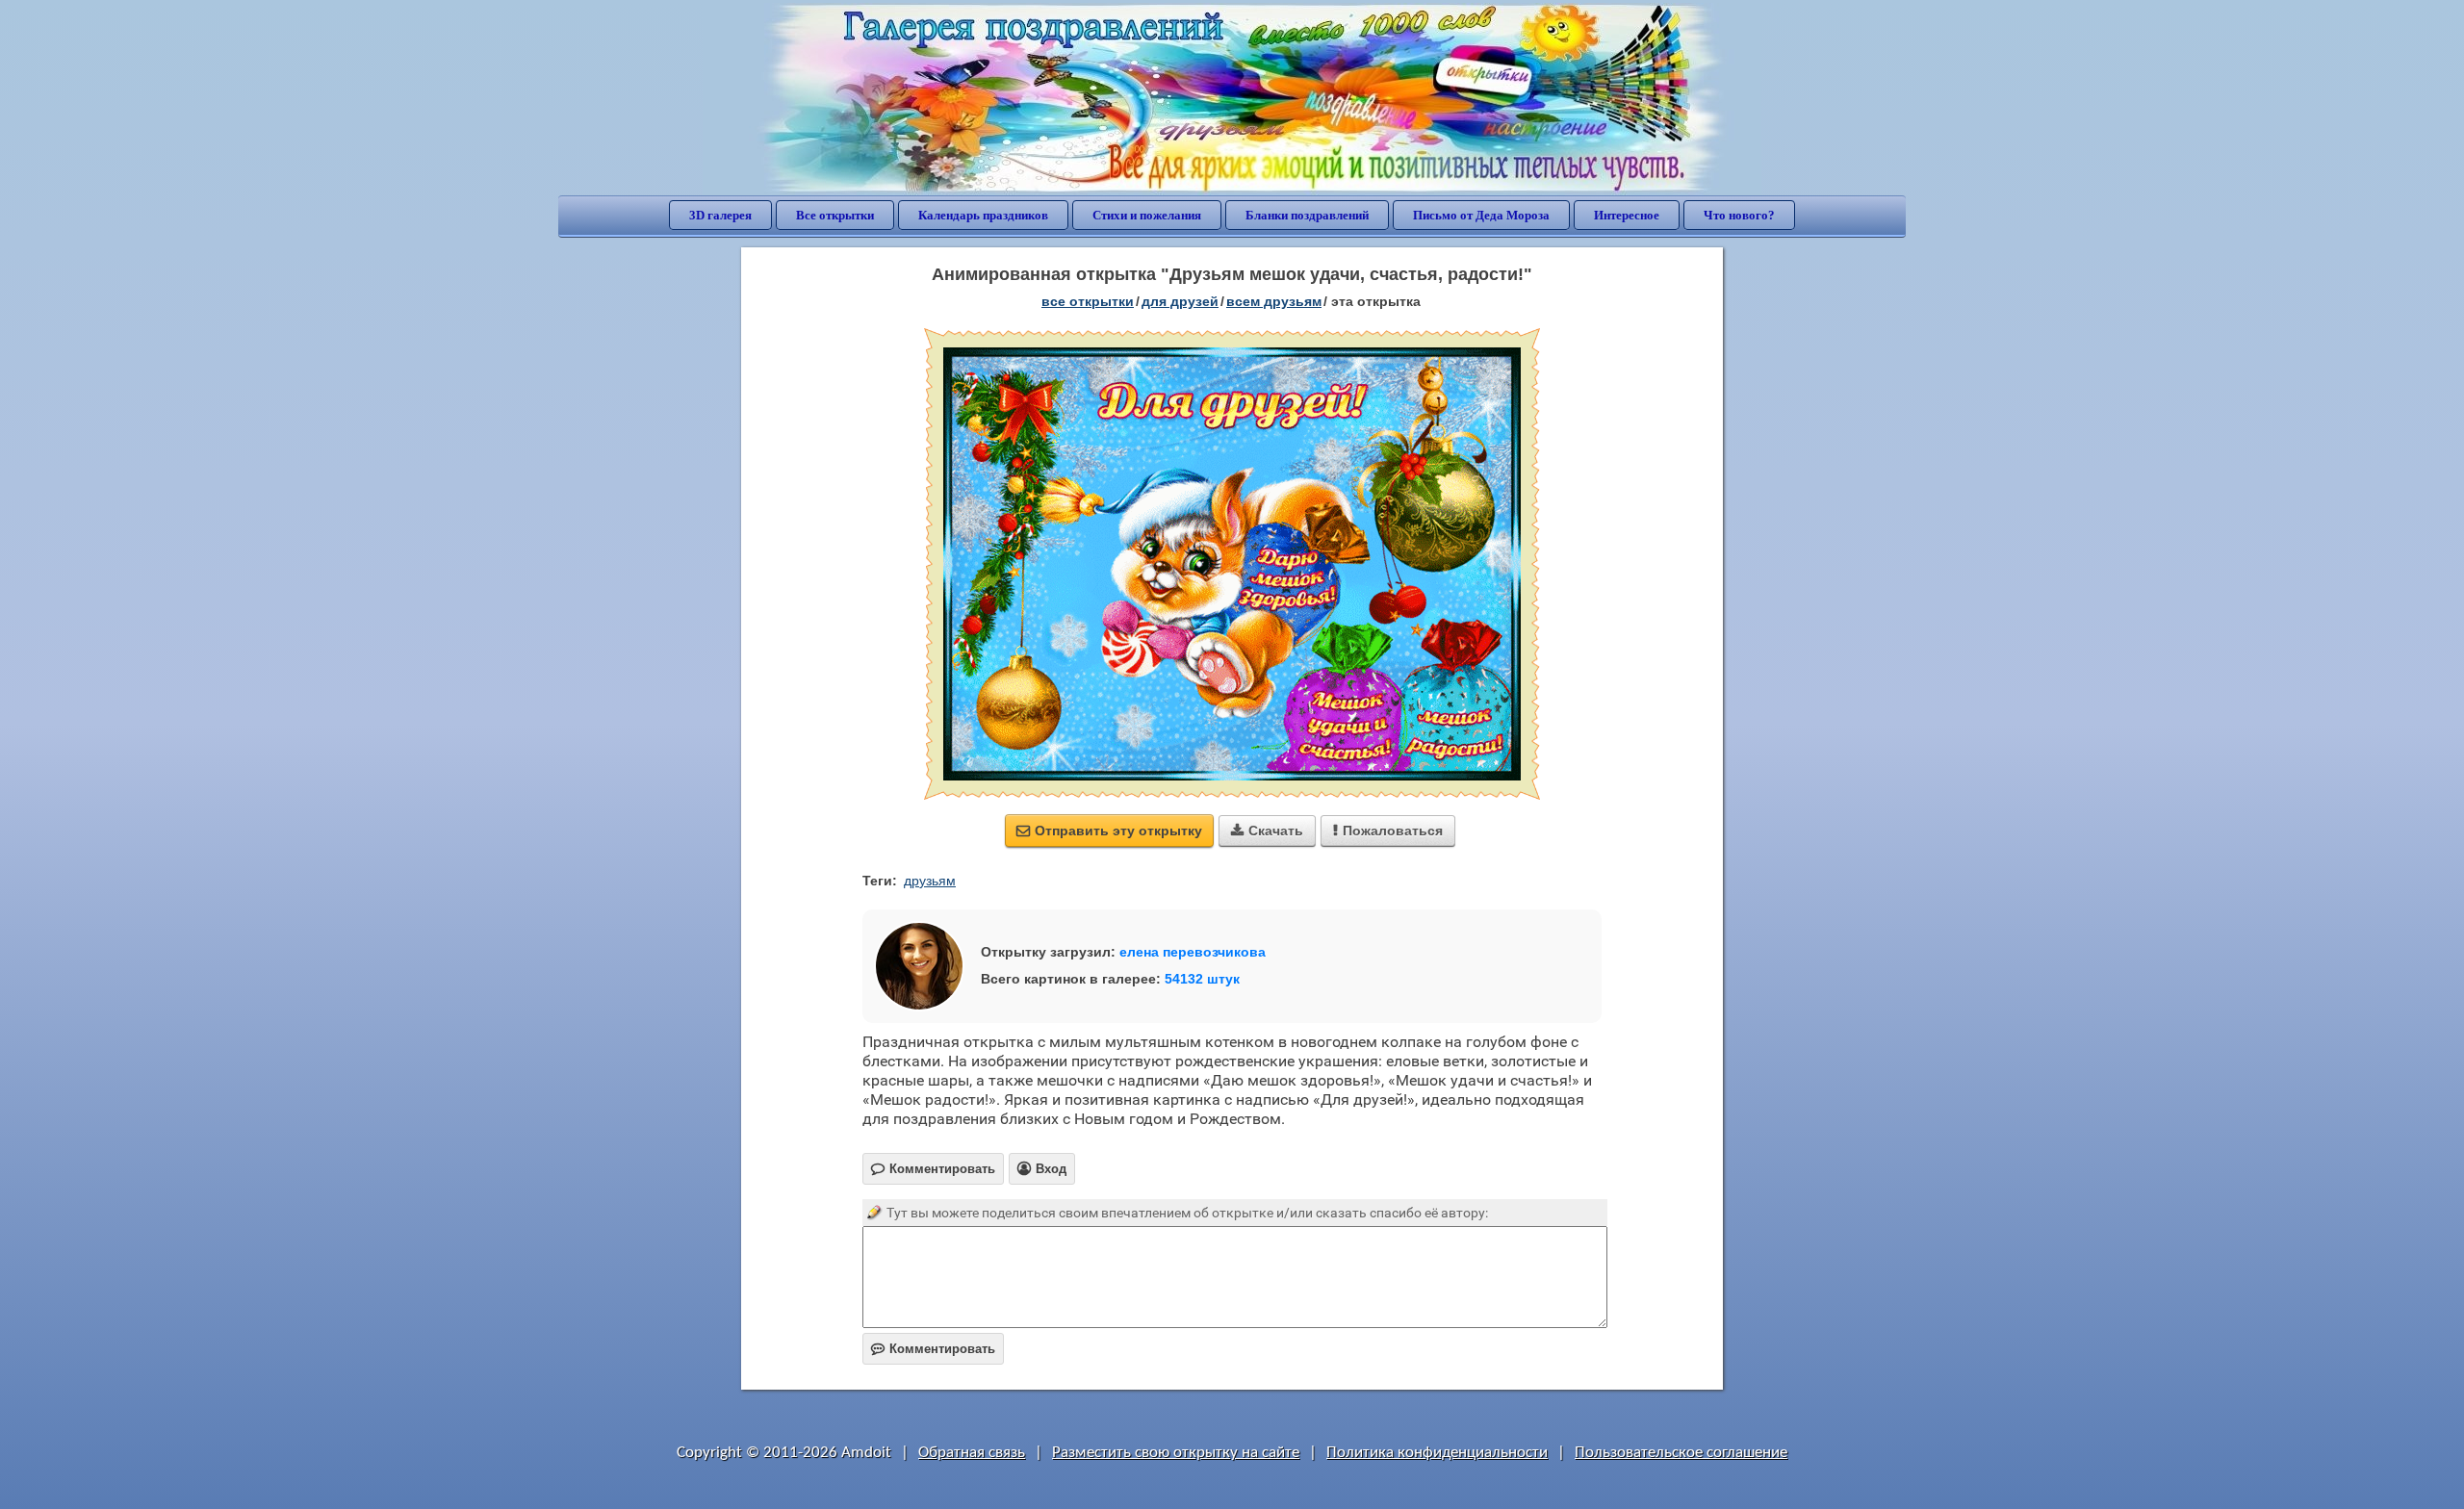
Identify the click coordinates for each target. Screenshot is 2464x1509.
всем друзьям (1274, 301)
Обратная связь (972, 1453)
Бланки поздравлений (1307, 215)
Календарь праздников (983, 215)
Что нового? (1739, 215)
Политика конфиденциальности (1437, 1453)
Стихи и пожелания (1147, 215)
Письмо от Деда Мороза (1481, 215)
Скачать (1267, 831)
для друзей (1180, 301)
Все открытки (835, 215)
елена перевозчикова (1193, 952)
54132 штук (1202, 979)
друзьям (930, 881)
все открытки (1088, 301)
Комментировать (933, 1349)
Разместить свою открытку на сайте (1176, 1453)
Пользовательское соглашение (1681, 1453)
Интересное (1627, 215)
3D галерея (720, 215)
